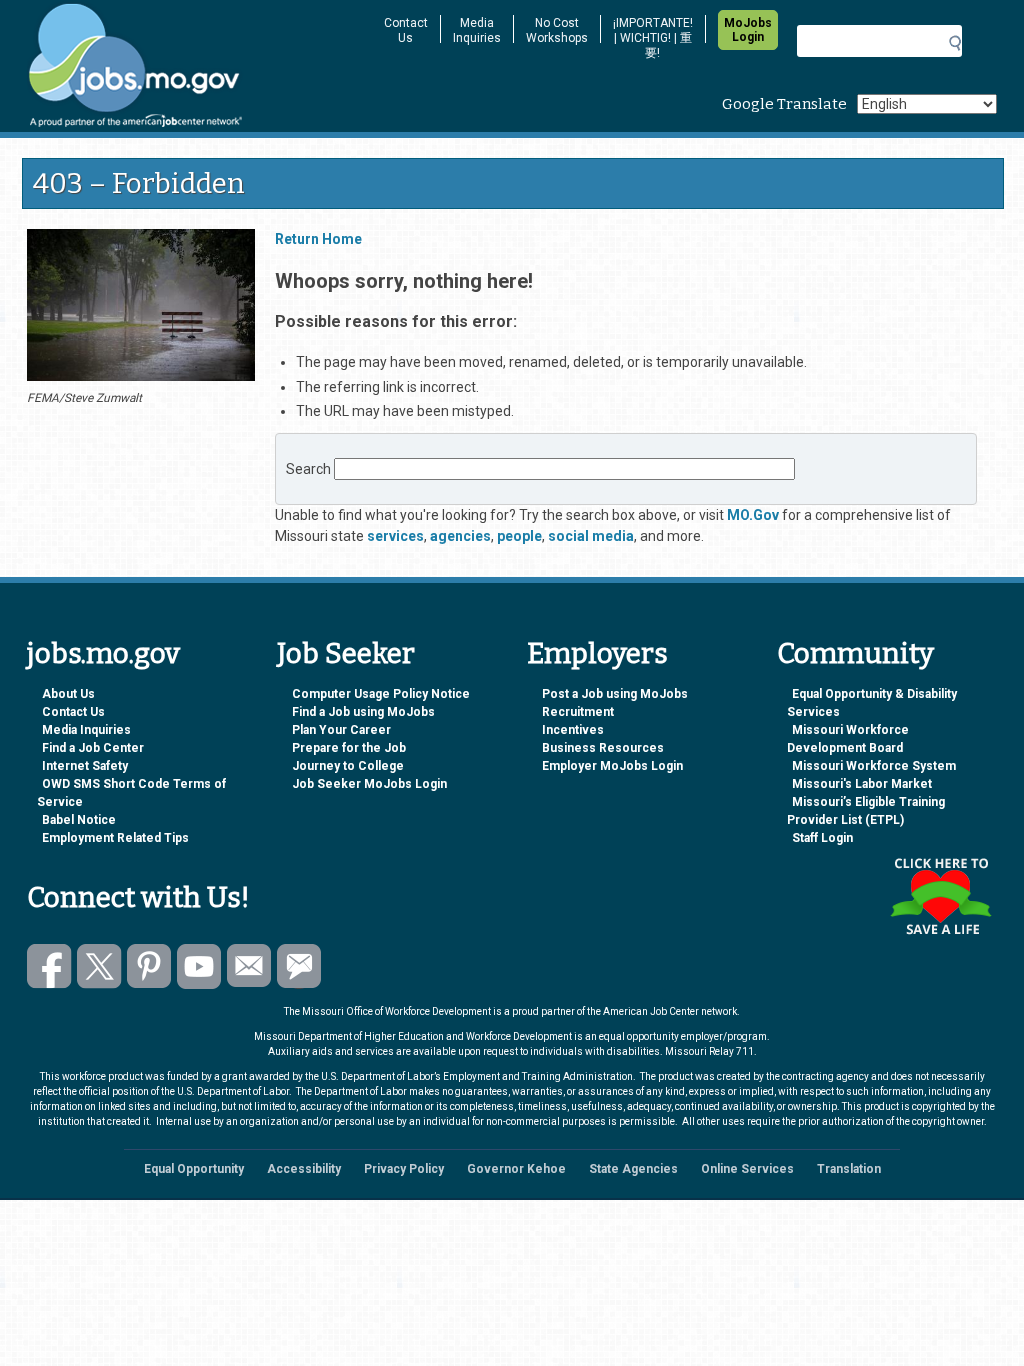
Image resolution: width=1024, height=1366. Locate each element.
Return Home (318, 239)
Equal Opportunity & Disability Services (872, 703)
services (395, 536)
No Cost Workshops (557, 30)
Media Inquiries (477, 30)
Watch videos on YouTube (199, 966)
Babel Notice (79, 820)
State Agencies (633, 1169)
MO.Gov (753, 515)
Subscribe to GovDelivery (299, 966)
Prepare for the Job (349, 748)
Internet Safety (85, 766)
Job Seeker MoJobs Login (369, 784)
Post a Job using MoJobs (615, 694)
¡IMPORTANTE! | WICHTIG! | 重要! (653, 38)
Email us (249, 966)
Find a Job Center (93, 748)
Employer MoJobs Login (612, 766)
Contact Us (406, 30)
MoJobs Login (748, 30)
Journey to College (348, 766)
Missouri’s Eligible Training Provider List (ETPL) (866, 811)
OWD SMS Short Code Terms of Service (131, 793)
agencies (460, 536)
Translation (849, 1169)
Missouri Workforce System (874, 766)
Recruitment (578, 712)
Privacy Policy (404, 1169)
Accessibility (304, 1169)
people (519, 536)
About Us (68, 694)
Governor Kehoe (516, 1169)
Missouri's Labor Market (862, 784)
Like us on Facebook (49, 966)
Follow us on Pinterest (149, 966)
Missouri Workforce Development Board (848, 739)
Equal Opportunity (194, 1169)
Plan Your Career (341, 730)
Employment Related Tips (115, 838)
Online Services (747, 1169)
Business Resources (603, 748)
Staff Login (822, 838)
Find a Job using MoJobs (363, 712)
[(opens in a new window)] (141, 308)
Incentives (573, 730)
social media (591, 536)
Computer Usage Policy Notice (381, 694)
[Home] (192, 66)
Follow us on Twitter (99, 966)
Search (308, 469)
